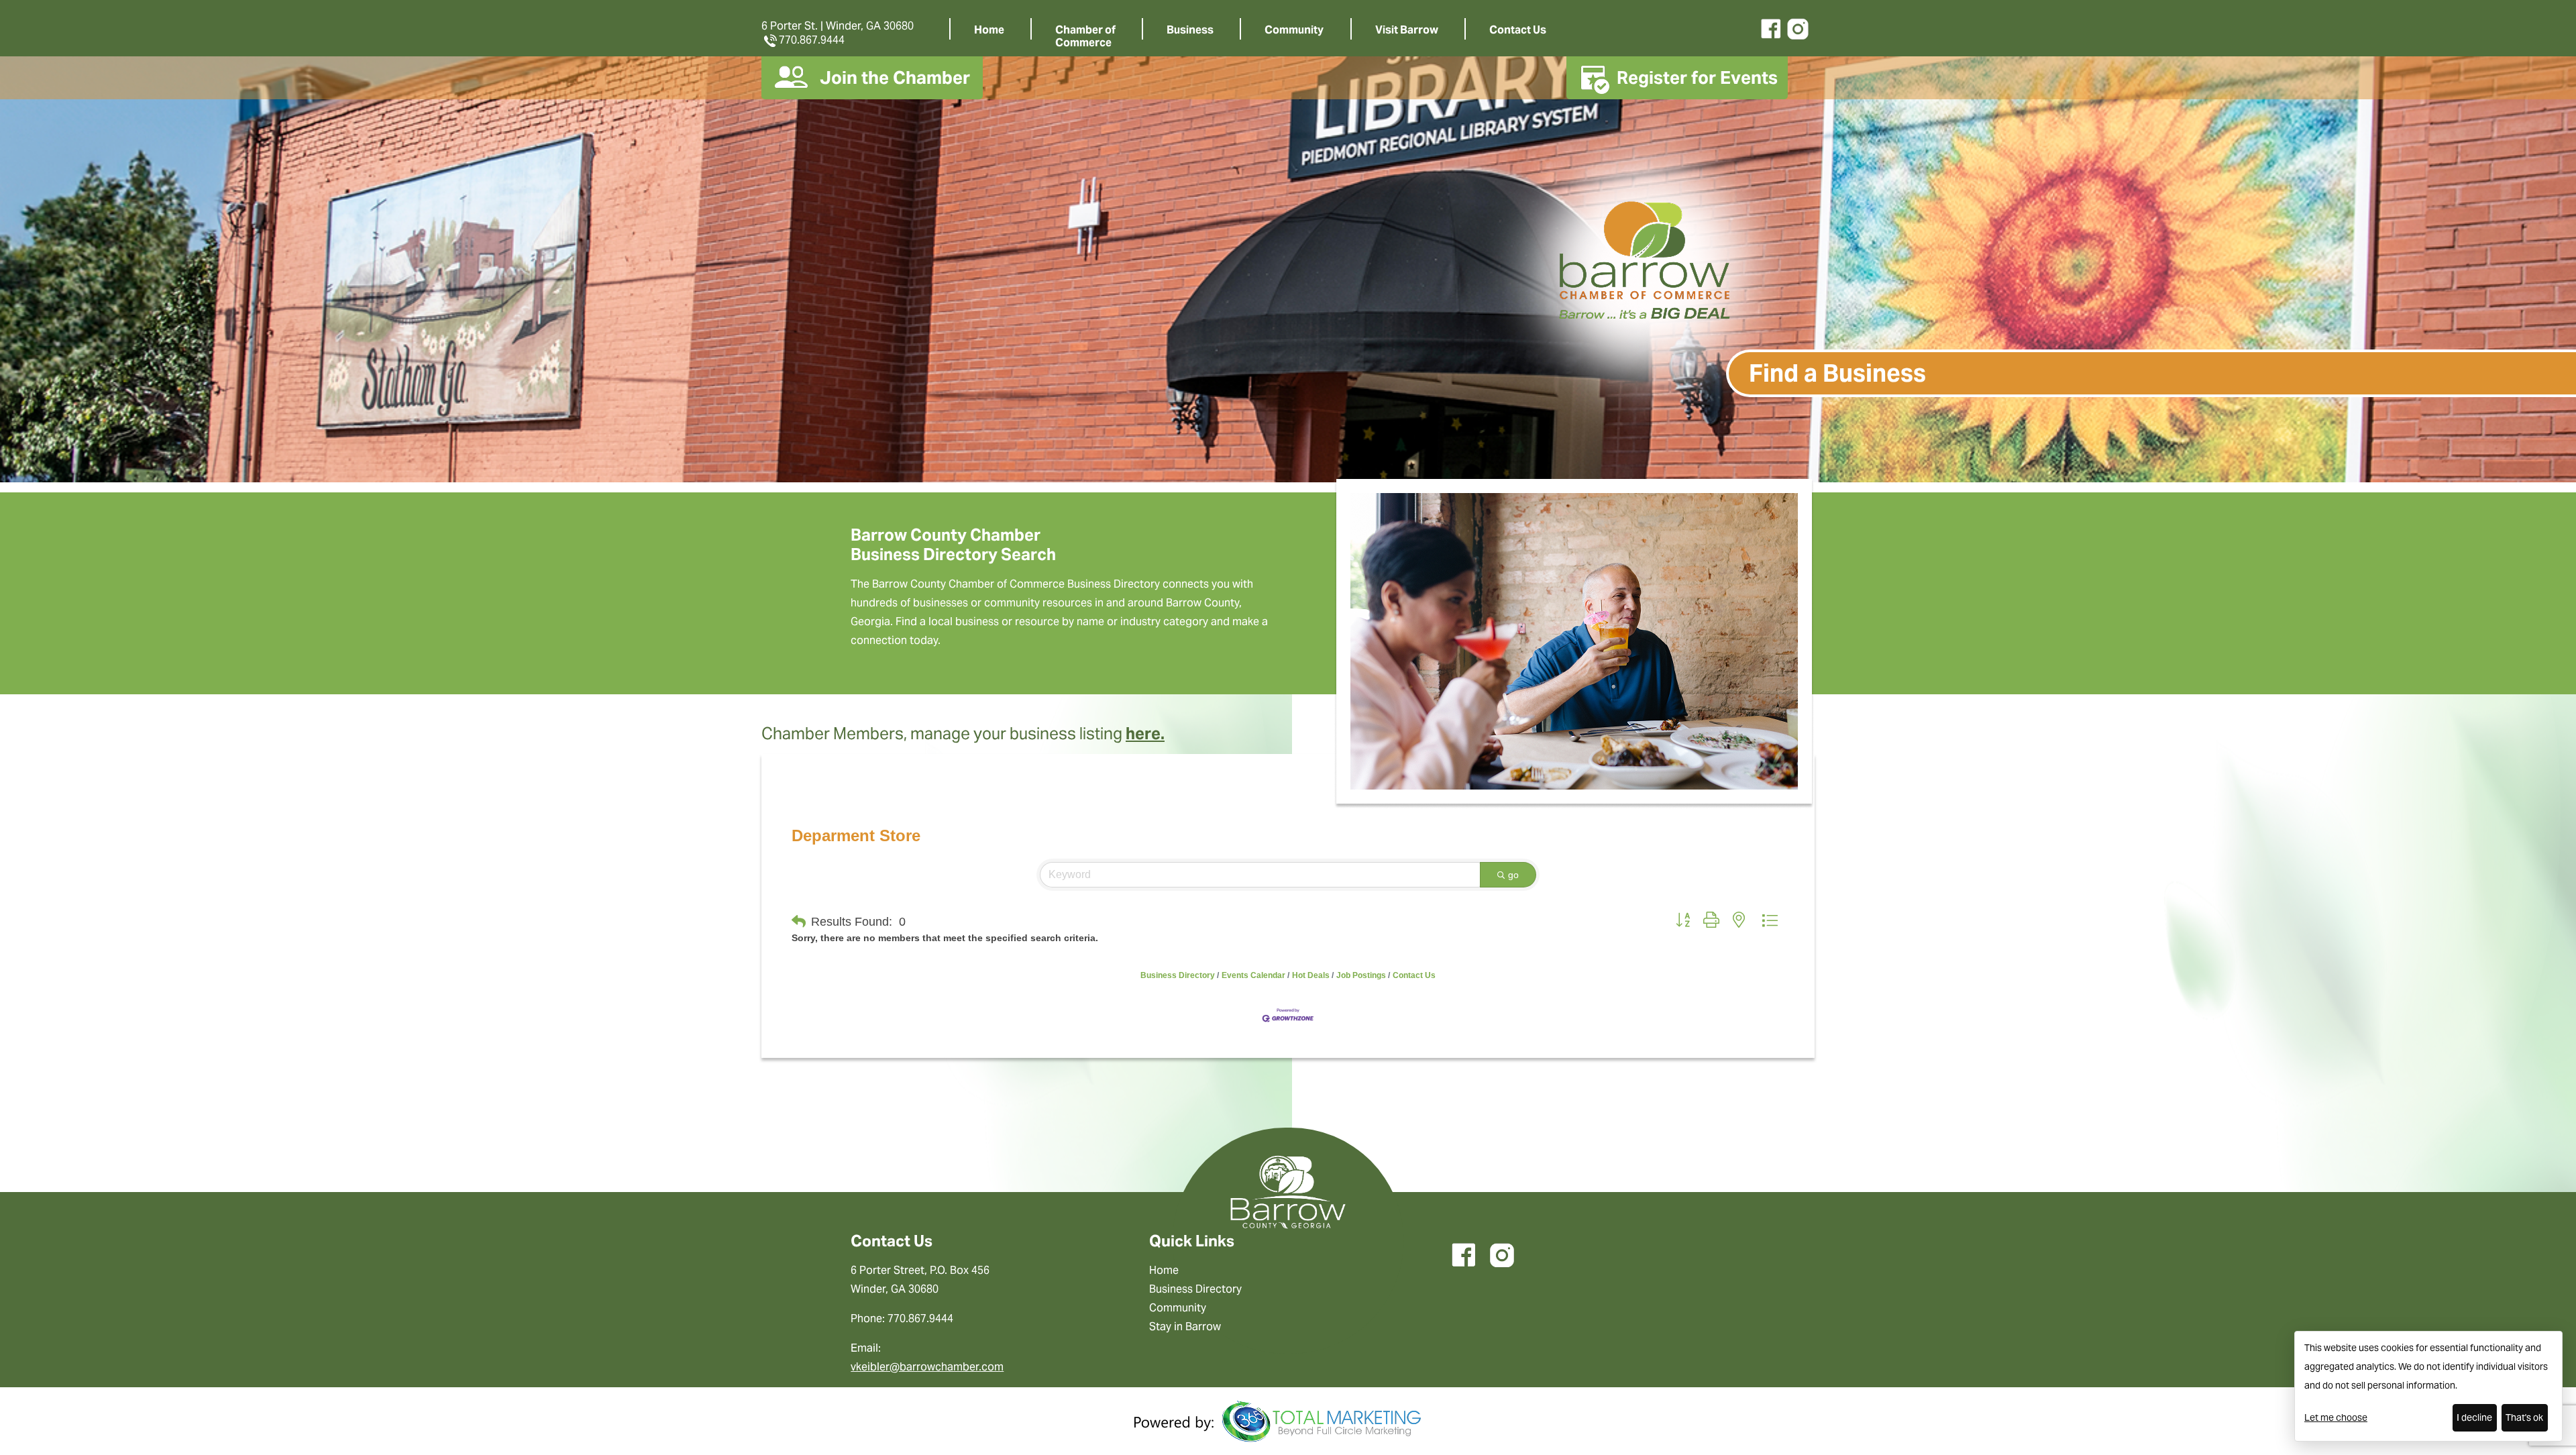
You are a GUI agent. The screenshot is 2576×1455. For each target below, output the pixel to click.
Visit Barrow (1407, 30)
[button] (799, 922)
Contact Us (1518, 30)
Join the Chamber (895, 77)
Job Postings (1361, 975)
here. (1145, 734)
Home (989, 30)
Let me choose (2336, 1417)
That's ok (2524, 1417)
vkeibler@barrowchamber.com (927, 1367)
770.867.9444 (812, 40)
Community (1294, 30)
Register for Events (1697, 77)
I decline (2474, 1417)
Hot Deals (1311, 975)
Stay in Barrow (1185, 1327)
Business (1190, 30)
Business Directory (1178, 975)
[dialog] (2428, 1386)
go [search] (1513, 875)
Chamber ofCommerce (1085, 36)
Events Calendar (1253, 975)
